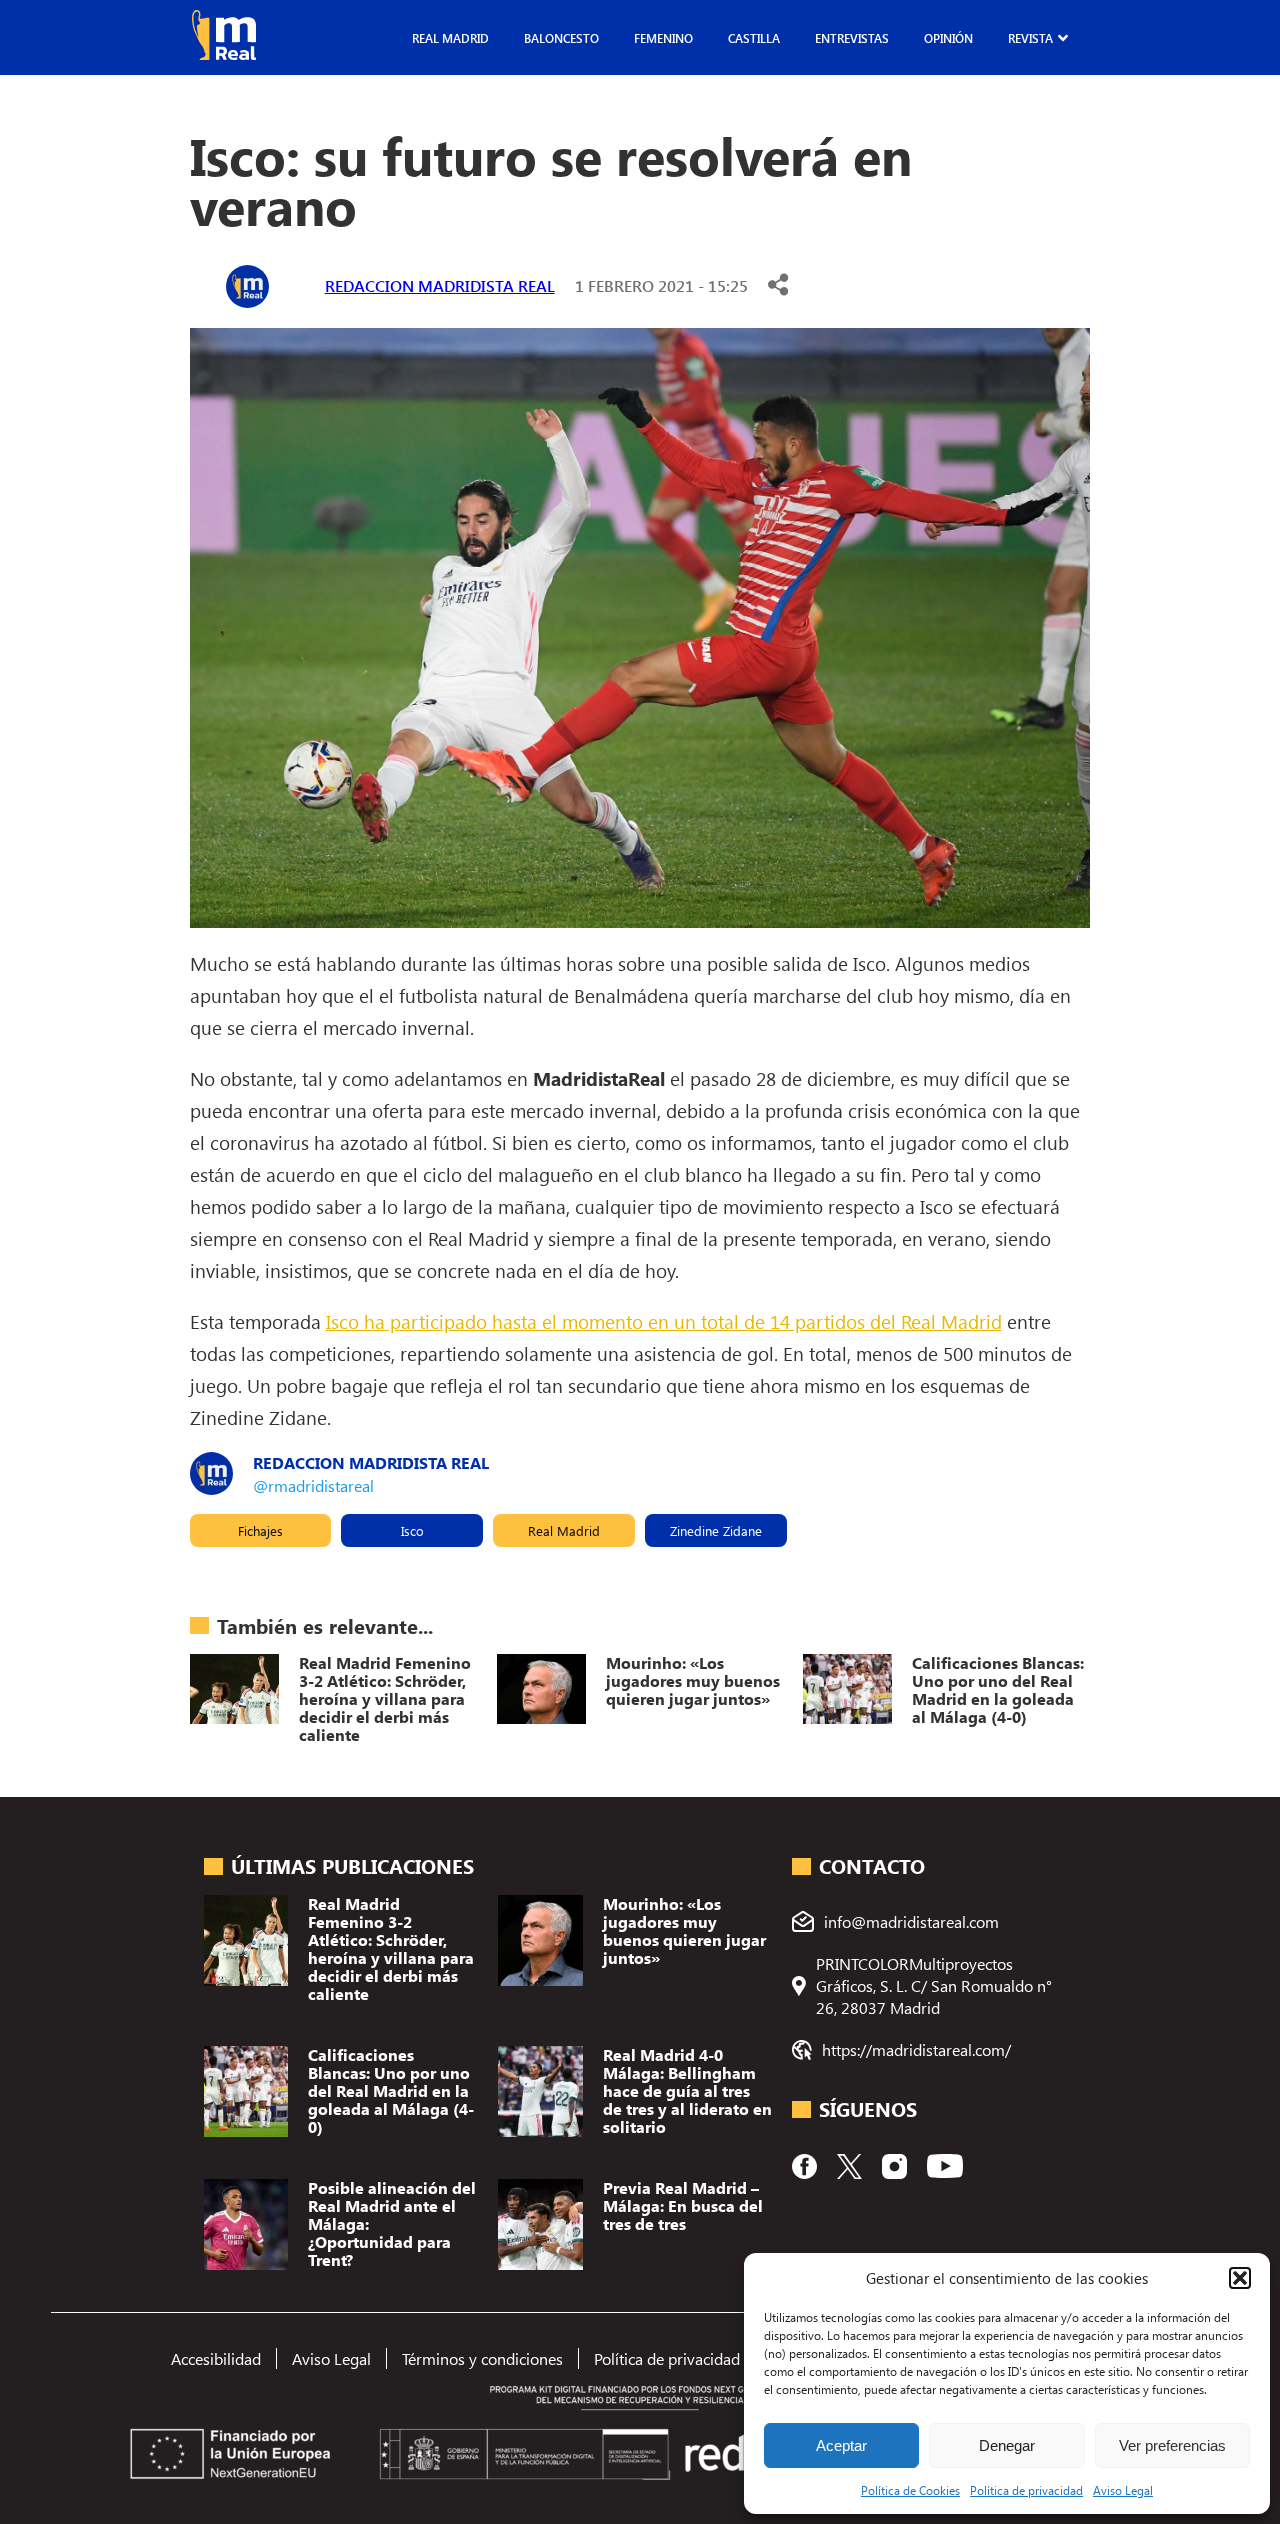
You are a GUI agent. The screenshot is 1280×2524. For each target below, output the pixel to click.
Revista (1030, 38)
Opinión (948, 38)
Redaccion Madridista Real (440, 285)
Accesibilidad (216, 2358)
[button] (1240, 2278)
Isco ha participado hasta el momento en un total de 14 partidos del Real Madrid (664, 1321)
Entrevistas (852, 38)
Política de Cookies (910, 2490)
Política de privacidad (1026, 2490)
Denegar (1007, 2445)
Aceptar (841, 2445)
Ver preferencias (1172, 2445)
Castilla (754, 38)
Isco (412, 1530)
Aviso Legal (1123, 2490)
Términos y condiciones (482, 2358)
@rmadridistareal (313, 1485)
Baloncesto (561, 38)
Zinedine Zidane (716, 1530)
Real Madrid (450, 38)
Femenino (663, 38)
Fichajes (260, 1530)
